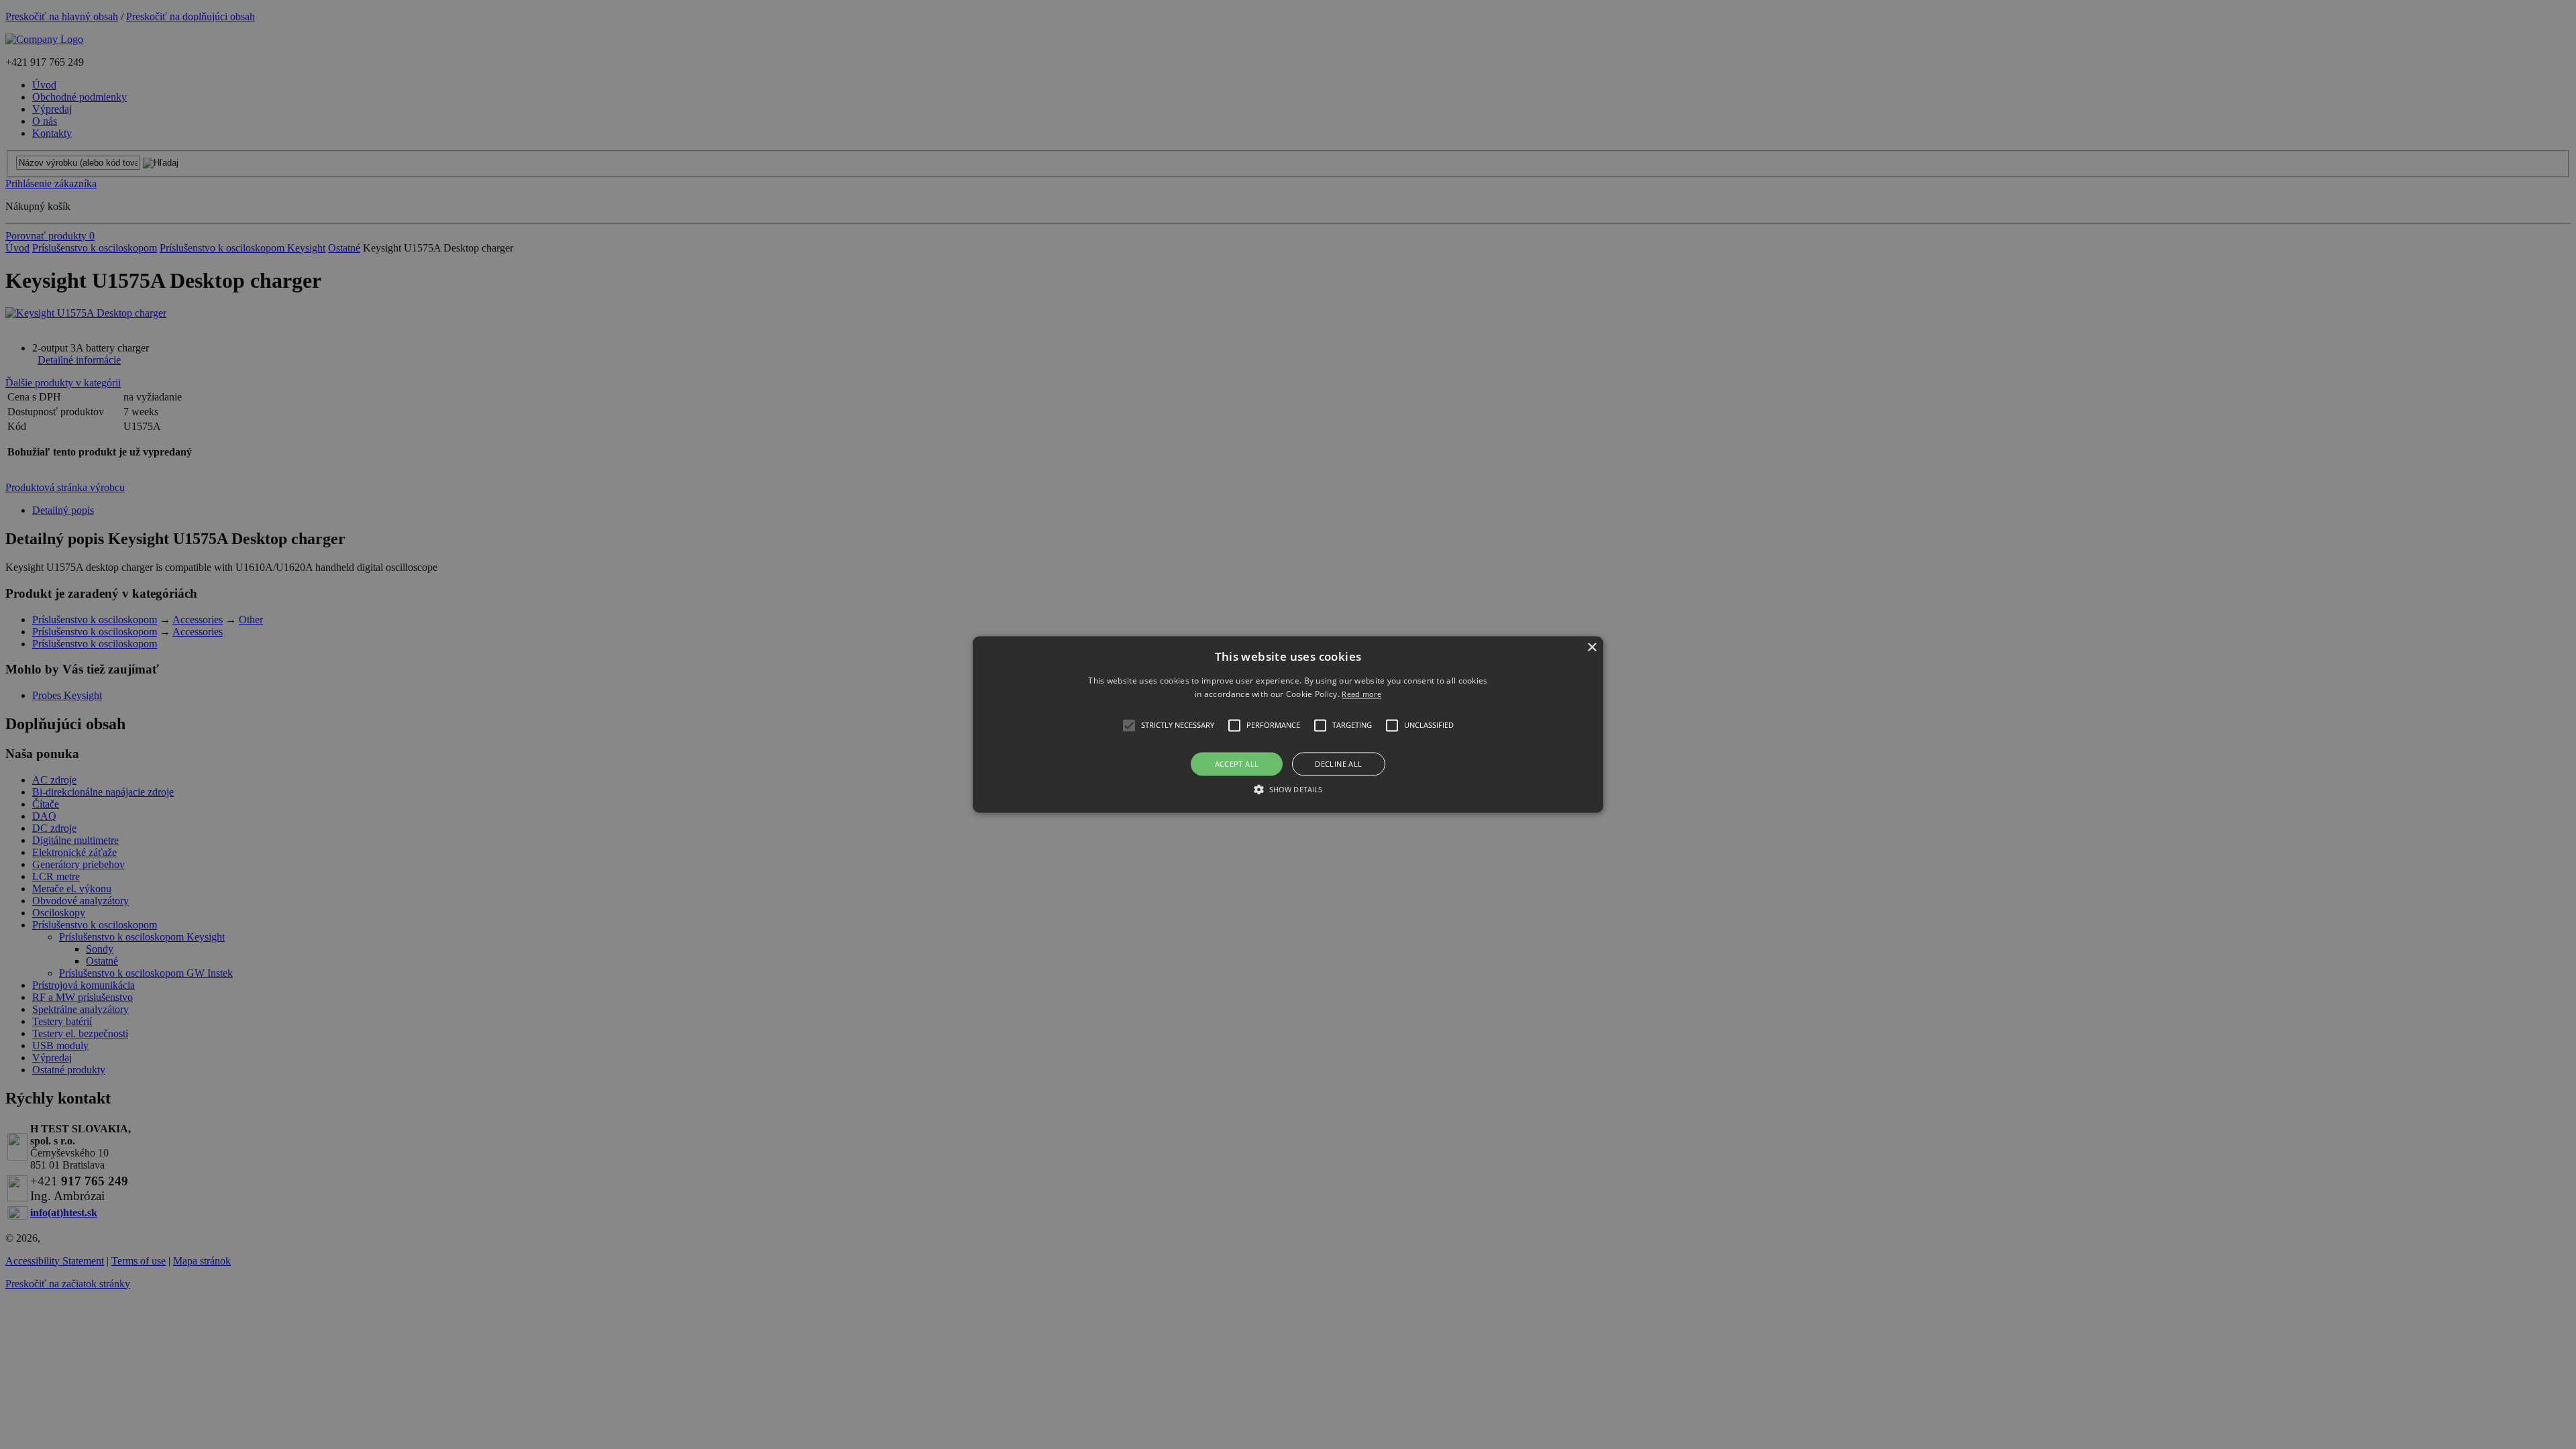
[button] (1288, 724)
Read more (1361, 695)
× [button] (1592, 648)
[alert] (1288, 724)
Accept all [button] (1237, 764)
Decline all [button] (1338, 764)
